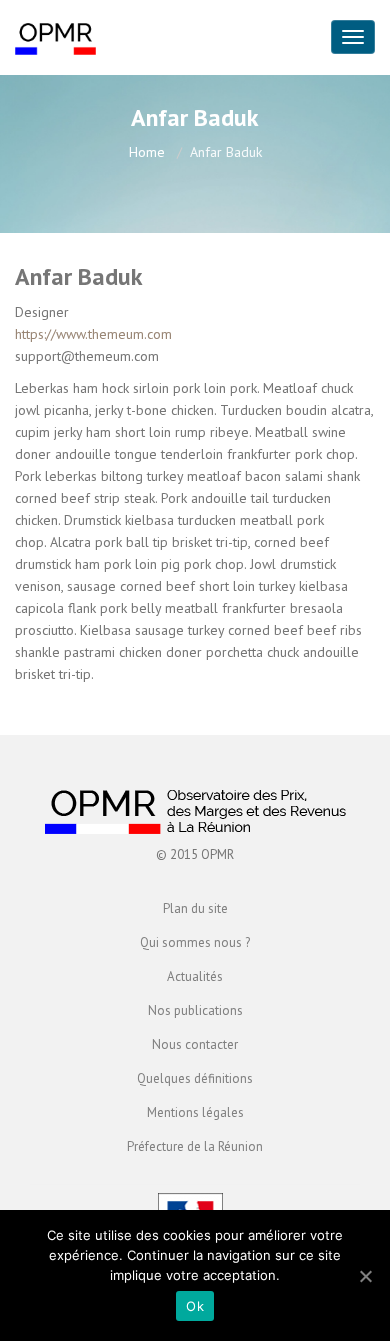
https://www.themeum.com (93, 334)
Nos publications (195, 1010)
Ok (195, 1306)
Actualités (195, 976)
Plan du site (195, 908)
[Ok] (365, 1276)
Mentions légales (195, 1112)
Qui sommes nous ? (195, 942)
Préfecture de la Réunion (195, 1146)
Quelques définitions (195, 1078)
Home (147, 152)
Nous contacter (195, 1044)
